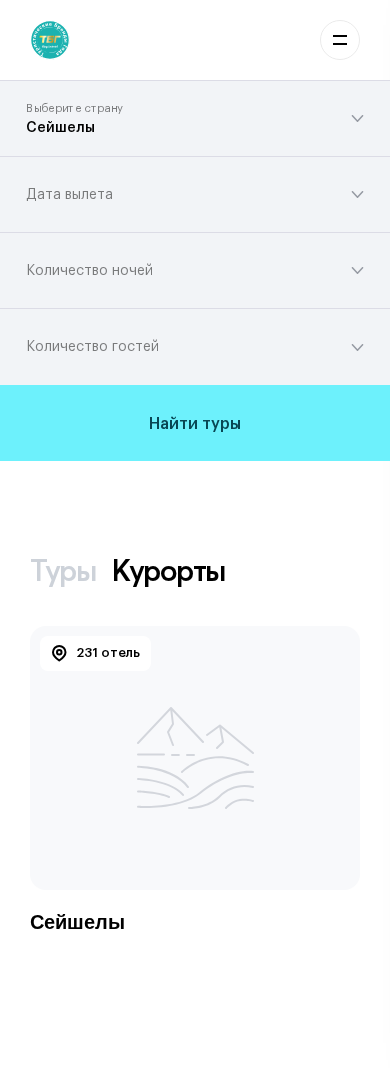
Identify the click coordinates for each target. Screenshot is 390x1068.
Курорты (168, 571)
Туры (63, 571)
